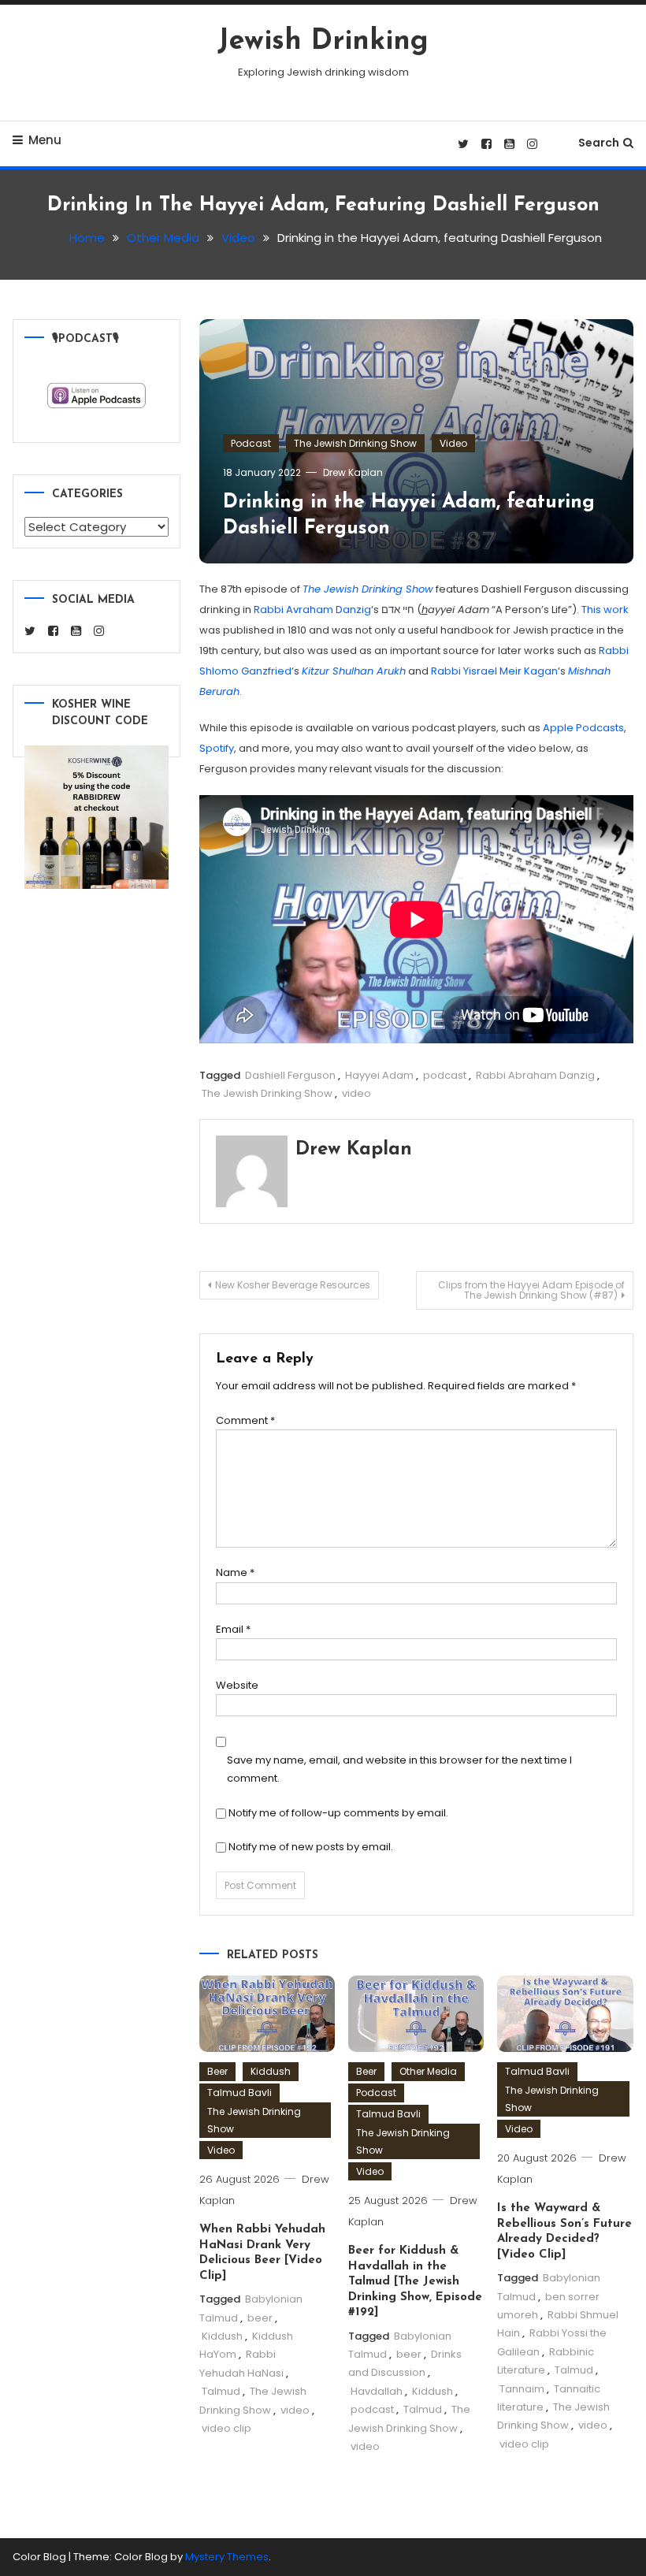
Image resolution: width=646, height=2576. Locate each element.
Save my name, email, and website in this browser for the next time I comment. (399, 1769)
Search (599, 143)
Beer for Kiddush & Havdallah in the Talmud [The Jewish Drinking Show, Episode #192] (415, 2282)
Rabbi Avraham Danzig (312, 610)
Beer (217, 2071)
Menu (45, 140)
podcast (445, 1075)
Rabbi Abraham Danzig (535, 1075)
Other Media (428, 2071)
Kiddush (271, 2071)
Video (453, 443)
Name (235, 1572)
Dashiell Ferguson (290, 1075)
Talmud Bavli (239, 2093)
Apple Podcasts (583, 728)
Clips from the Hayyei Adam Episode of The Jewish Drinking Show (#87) (531, 1290)
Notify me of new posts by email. (311, 1847)
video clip (226, 2428)
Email (233, 1629)
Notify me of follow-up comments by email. (338, 1813)
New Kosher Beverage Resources (293, 1285)
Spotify (217, 748)
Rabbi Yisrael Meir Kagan (494, 671)
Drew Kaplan (353, 472)
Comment (245, 1420)
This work (605, 610)
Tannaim (522, 2389)
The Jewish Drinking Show (355, 443)
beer (260, 2318)
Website (237, 1685)
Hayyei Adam (379, 1075)
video (356, 1093)
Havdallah (377, 2391)
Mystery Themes (227, 2557)
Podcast (251, 443)
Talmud (221, 2391)
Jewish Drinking (323, 42)
